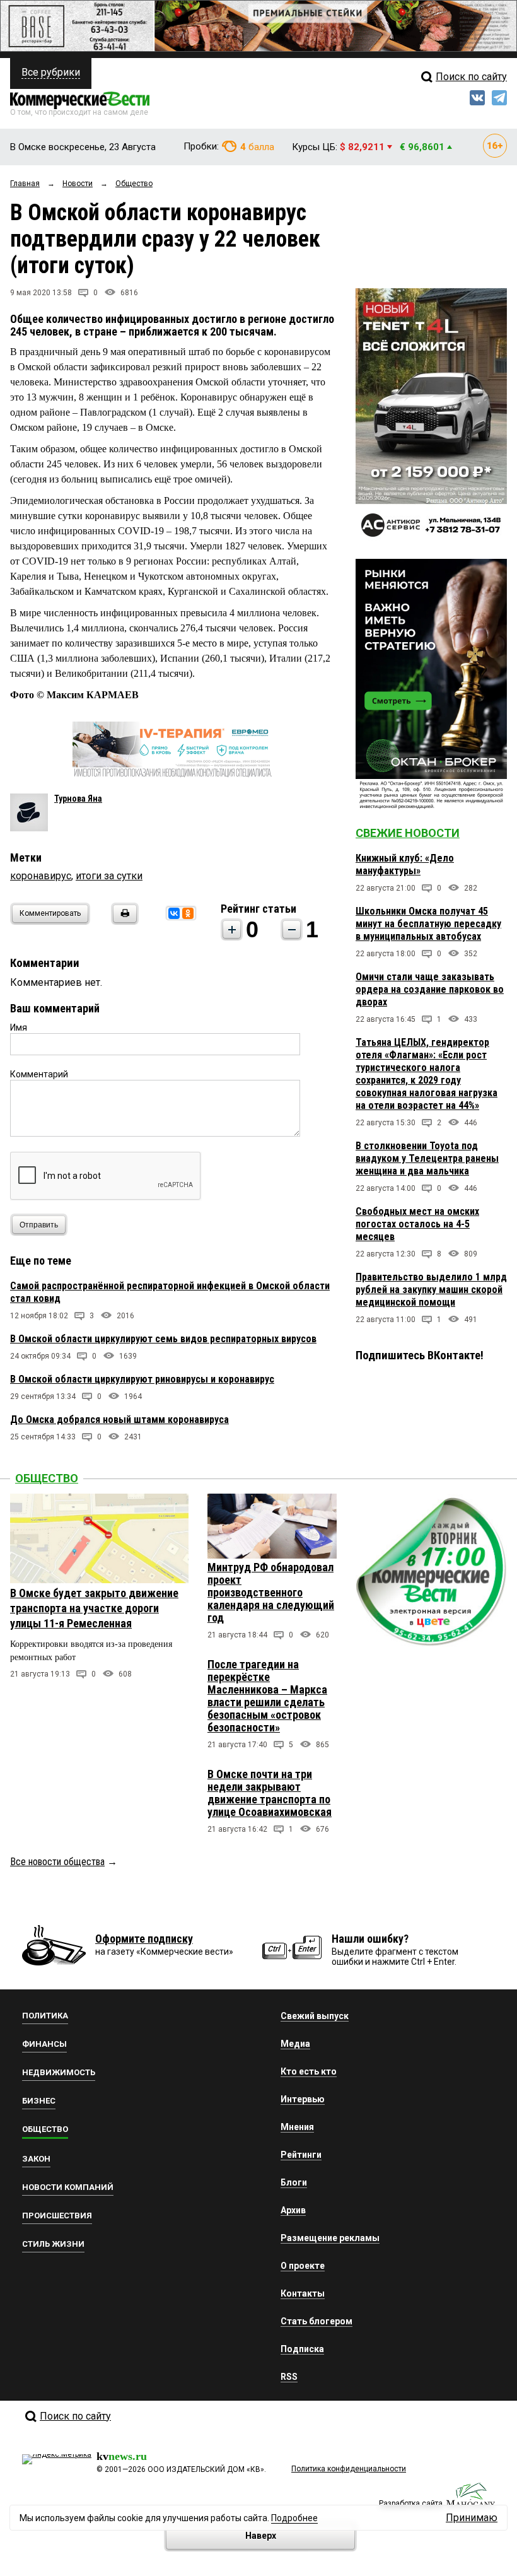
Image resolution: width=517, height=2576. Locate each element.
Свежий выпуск (315, 2016)
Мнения (297, 2127)
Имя (19, 1027)
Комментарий (39, 1074)
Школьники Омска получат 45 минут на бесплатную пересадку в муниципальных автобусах (428, 924)
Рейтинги (301, 2155)
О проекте (303, 2266)
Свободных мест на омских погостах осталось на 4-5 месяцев (417, 1224)
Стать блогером (317, 2321)
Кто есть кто (309, 2071)
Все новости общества (57, 1862)
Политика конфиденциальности (349, 2469)
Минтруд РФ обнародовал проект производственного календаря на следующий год (271, 1592)
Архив (293, 2210)
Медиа (295, 2044)
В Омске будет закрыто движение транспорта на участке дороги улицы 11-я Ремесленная (94, 1608)
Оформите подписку (144, 1939)
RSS (289, 2377)
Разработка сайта (411, 2503)
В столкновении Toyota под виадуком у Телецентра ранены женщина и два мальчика (427, 1158)
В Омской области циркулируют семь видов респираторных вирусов (163, 1339)
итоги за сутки (109, 876)
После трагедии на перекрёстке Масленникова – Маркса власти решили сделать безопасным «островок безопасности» (267, 1696)
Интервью (303, 2099)
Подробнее (294, 2518)
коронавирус (41, 876)
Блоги (294, 2182)
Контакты (303, 2293)
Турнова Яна (78, 799)
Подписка (302, 2349)
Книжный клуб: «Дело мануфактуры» (405, 864)
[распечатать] (123, 921)
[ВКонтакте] (174, 913)
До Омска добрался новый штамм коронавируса (119, 1420)
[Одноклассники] (188, 913)
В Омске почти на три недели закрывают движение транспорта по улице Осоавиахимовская (270, 1793)
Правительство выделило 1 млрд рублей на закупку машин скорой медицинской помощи (431, 1290)
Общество (47, 1478)
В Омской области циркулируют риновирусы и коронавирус (142, 1379)
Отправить (39, 1225)
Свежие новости (408, 833)
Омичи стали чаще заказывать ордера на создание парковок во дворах (430, 989)
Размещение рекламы (330, 2238)
